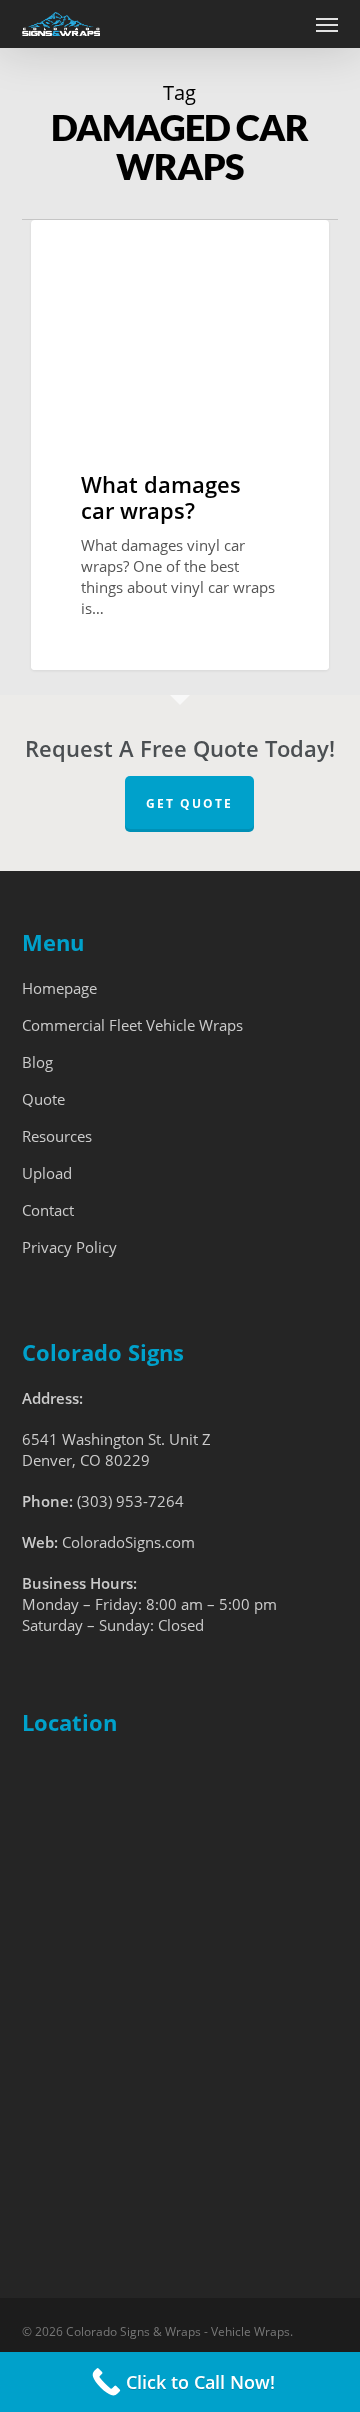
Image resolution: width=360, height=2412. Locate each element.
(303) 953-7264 (130, 1501)
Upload (47, 1173)
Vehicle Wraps (111, 251)
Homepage (59, 988)
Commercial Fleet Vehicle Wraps (132, 1025)
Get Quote (189, 803)
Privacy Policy (69, 1247)
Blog (37, 1062)
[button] (327, 24)
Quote (43, 1099)
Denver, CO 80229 (86, 1460)
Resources (57, 1136)
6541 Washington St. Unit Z (116, 1439)
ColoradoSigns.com (128, 1542)
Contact (48, 1210)
